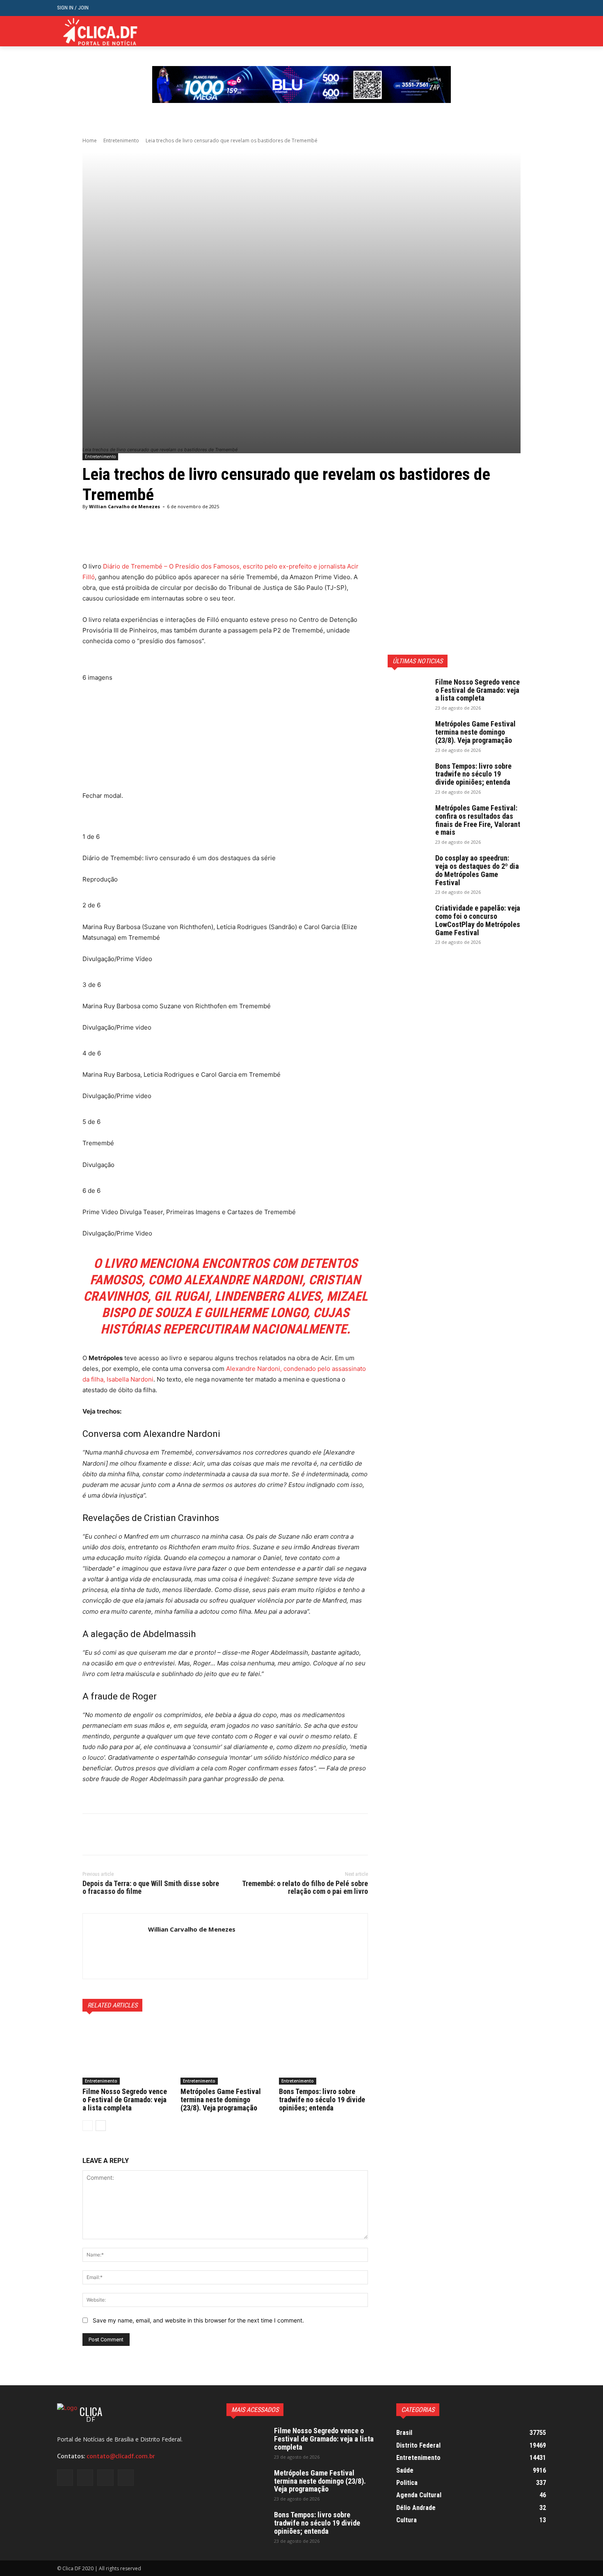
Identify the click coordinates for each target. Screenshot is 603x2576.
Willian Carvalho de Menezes (124, 506)
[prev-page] (88, 2126)
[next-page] (101, 2126)
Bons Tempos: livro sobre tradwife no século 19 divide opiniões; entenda (322, 2100)
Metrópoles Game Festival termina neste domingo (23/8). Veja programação (221, 2100)
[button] (540, 8)
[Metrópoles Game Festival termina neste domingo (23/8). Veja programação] (225, 2053)
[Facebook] (504, 31)
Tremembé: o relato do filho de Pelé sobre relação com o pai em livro (305, 1887)
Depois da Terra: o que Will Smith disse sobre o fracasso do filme (151, 1887)
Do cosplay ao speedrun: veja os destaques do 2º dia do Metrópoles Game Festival (477, 870)
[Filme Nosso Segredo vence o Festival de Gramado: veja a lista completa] (127, 2053)
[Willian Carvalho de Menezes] (115, 1946)
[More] (292, 541)
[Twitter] (529, 31)
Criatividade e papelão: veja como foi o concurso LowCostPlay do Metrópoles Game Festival (478, 920)
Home (90, 140)
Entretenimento (121, 140)
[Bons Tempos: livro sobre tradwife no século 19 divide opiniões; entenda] (323, 2053)
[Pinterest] (128, 1834)
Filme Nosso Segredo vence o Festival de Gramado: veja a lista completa (125, 2100)
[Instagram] (516, 31)
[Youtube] (541, 31)
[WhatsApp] (147, 1834)
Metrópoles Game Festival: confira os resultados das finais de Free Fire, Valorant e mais (478, 820)
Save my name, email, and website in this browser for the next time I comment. (198, 2320)
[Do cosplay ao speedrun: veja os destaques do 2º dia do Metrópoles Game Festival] (408, 868)
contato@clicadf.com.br (121, 2456)
